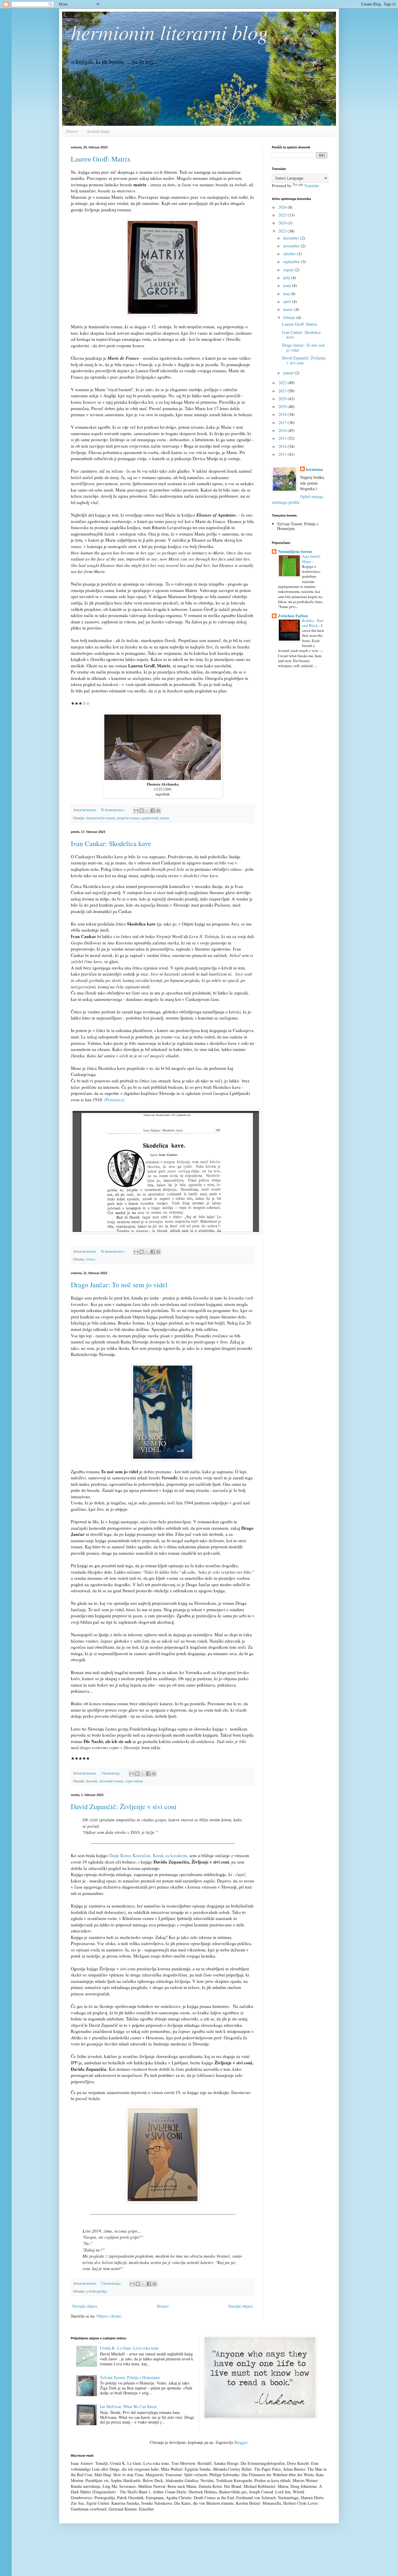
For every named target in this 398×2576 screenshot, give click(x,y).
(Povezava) (114, 1100)
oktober (290, 254)
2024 (283, 223)
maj (287, 294)
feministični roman (101, 818)
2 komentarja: (112, 2283)
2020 (283, 399)
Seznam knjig (98, 131)
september (292, 261)
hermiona (314, 469)
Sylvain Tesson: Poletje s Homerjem (130, 2377)
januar (289, 373)
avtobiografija (97, 2291)
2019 (283, 406)
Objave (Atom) (109, 2316)
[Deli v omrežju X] (147, 811)
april (288, 301)
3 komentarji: (111, 1773)
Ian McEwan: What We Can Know (128, 2406)
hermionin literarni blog (169, 32)
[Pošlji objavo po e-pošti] (136, 811)
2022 (283, 383)
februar (290, 317)
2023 (283, 231)
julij (287, 278)
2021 (283, 391)
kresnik (92, 1781)
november (292, 246)
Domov (72, 131)
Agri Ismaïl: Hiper (312, 559)
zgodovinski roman (155, 818)
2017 (283, 422)
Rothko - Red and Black (313, 623)
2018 (283, 414)
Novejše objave (85, 2306)
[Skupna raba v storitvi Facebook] (153, 811)
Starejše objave (241, 2306)
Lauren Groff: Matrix (101, 159)
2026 (283, 207)
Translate (312, 186)
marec (289, 309)
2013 (283, 454)
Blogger (241, 2442)
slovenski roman (111, 1781)
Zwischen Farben (293, 616)
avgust (289, 270)
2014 (283, 446)
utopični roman (128, 818)
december (292, 238)
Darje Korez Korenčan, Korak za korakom (148, 1855)
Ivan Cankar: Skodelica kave (111, 843)
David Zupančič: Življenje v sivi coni (124, 1806)
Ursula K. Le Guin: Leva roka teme (129, 2348)
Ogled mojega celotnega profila (297, 499)
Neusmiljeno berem (295, 551)
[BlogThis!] (142, 811)
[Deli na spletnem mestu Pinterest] (158, 811)
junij (288, 285)
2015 (283, 438)
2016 (283, 430)
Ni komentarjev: (113, 810)
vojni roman (134, 1781)
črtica (91, 1259)
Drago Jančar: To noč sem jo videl (119, 1285)
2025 (283, 215)
